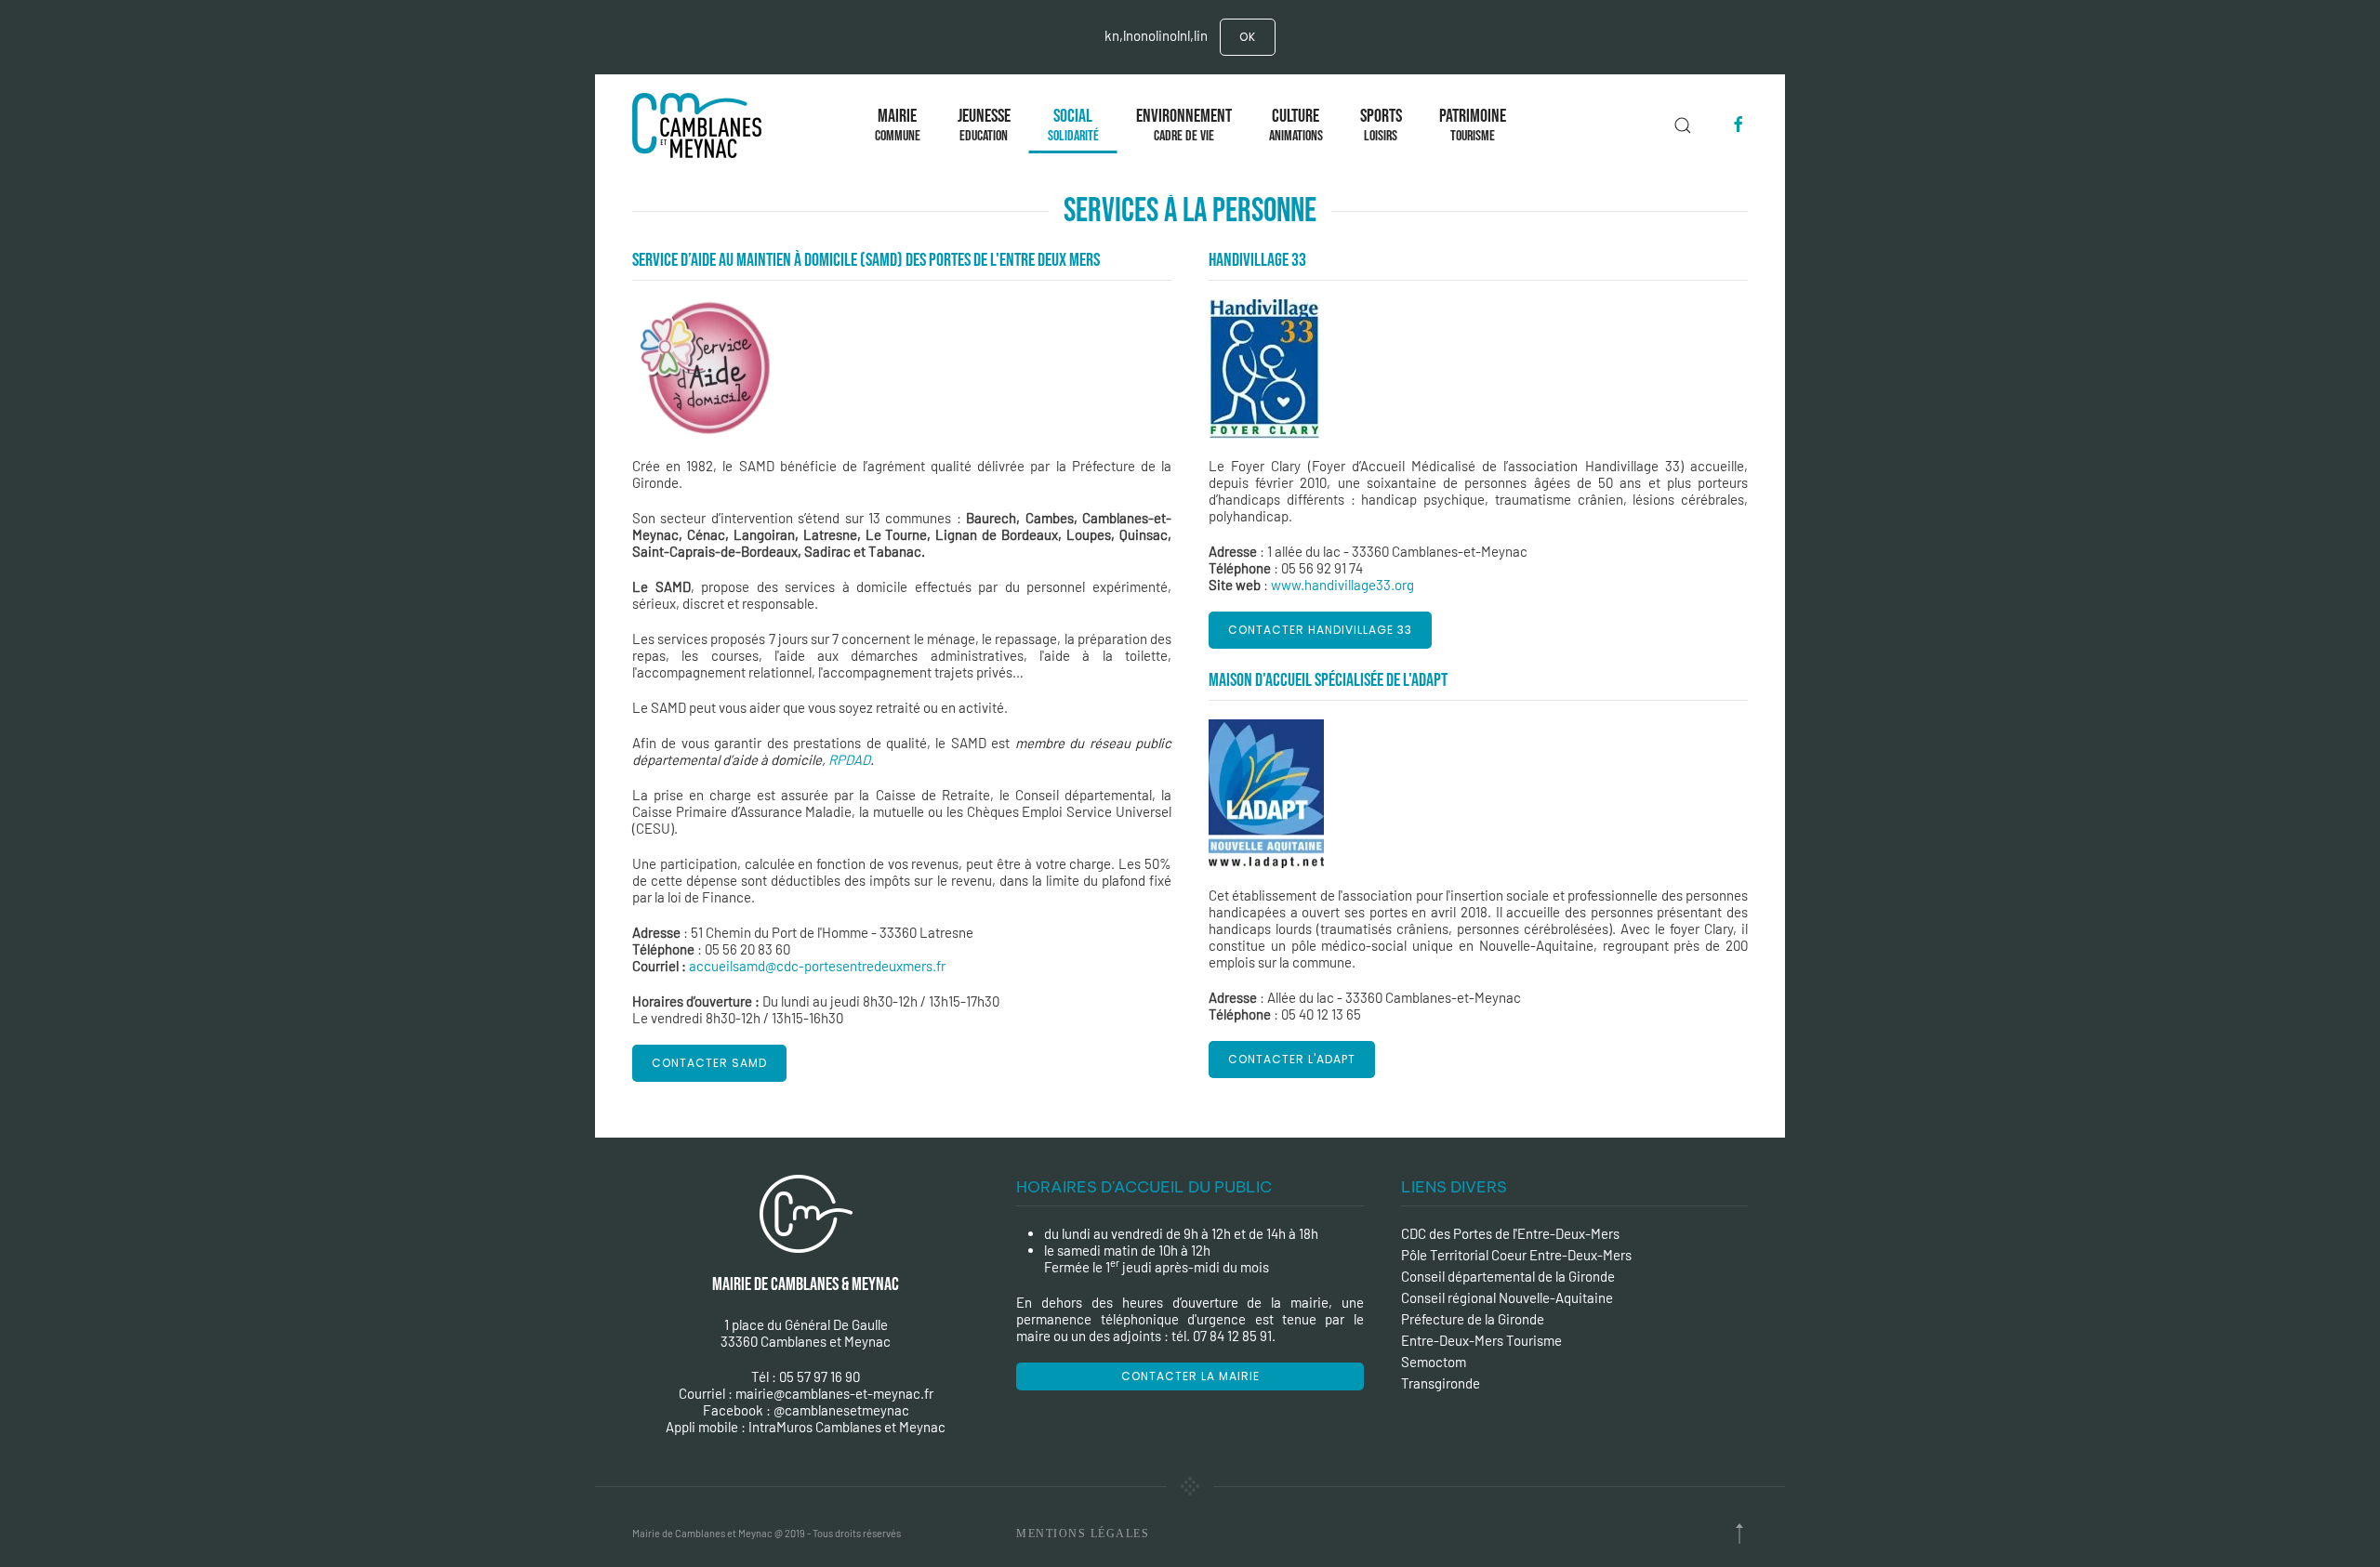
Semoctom (1434, 1362)
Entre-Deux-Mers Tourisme (1481, 1340)
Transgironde (1441, 1383)
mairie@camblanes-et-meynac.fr (834, 1393)
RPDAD (849, 759)
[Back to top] (1739, 1534)
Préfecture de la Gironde (1473, 1319)
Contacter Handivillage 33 (1320, 630)
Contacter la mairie (1190, 1376)
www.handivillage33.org (1342, 585)
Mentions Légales (1083, 1534)
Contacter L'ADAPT (1292, 1059)
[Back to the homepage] (701, 125)
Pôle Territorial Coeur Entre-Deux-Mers (1516, 1255)
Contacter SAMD (709, 1063)
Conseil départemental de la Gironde (1508, 1276)
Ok (1248, 37)
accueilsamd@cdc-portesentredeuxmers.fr (817, 966)
